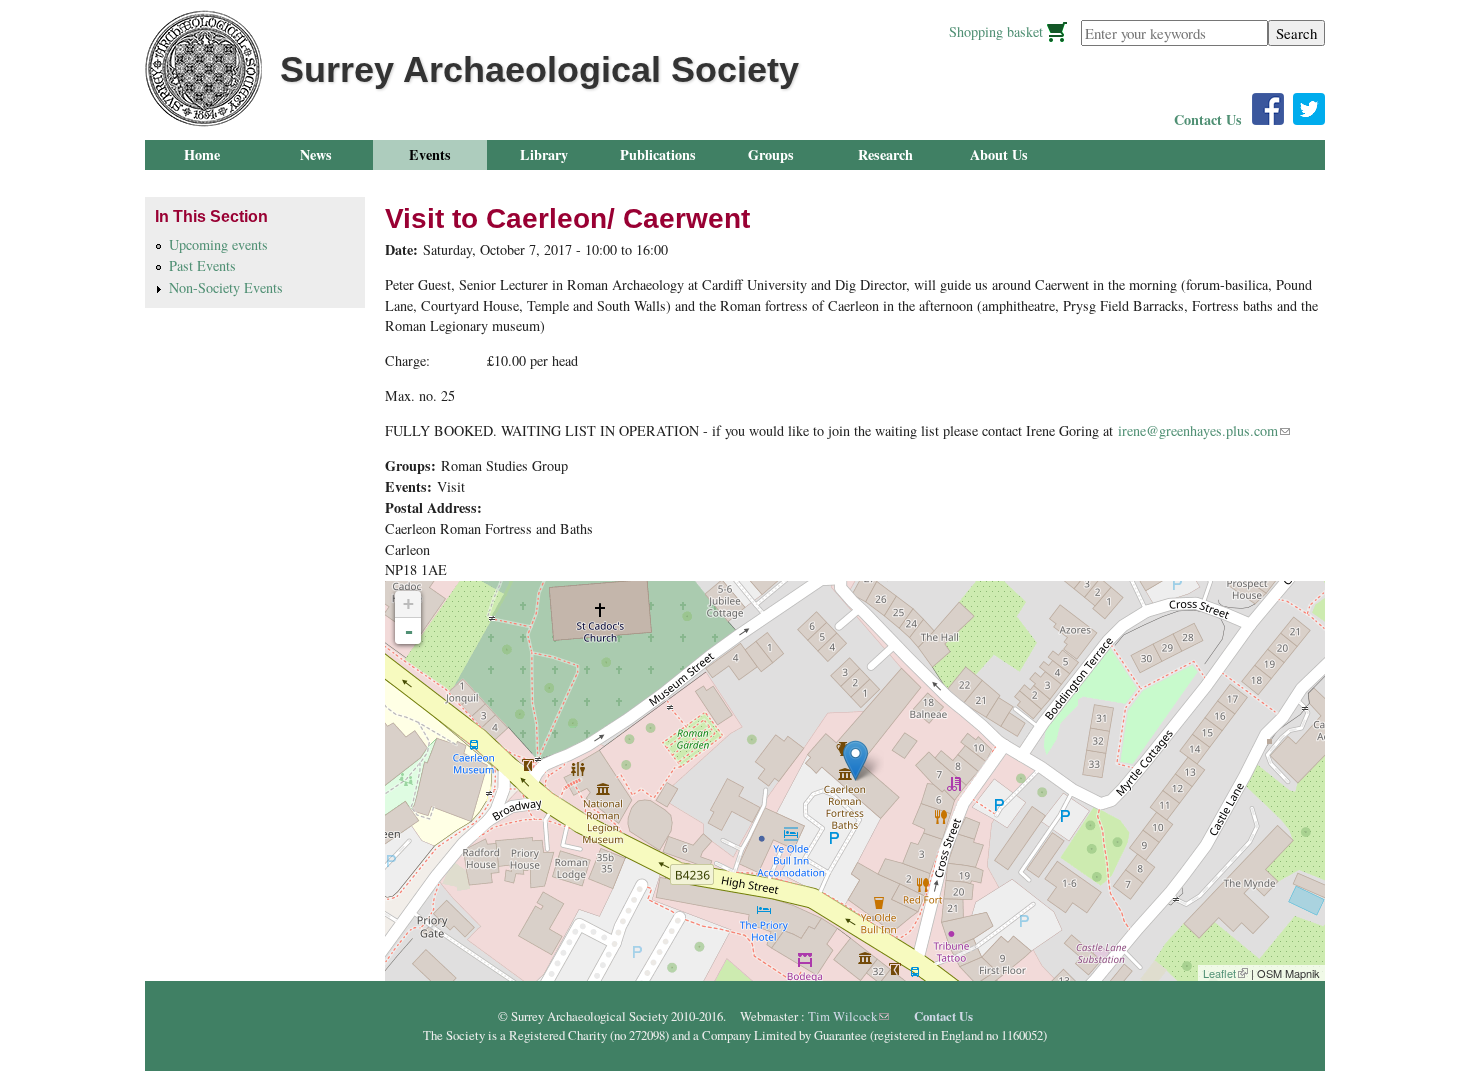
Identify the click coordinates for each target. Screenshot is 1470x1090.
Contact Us (1208, 119)
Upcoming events (218, 244)
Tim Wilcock (848, 1016)
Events (430, 154)
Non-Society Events (226, 287)
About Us (999, 154)
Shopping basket (996, 31)
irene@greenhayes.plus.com (1204, 430)
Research (885, 154)
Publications (658, 154)
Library (544, 154)
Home (202, 154)
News (316, 154)
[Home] (203, 68)
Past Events (202, 265)
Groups (771, 154)
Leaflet (1225, 973)
